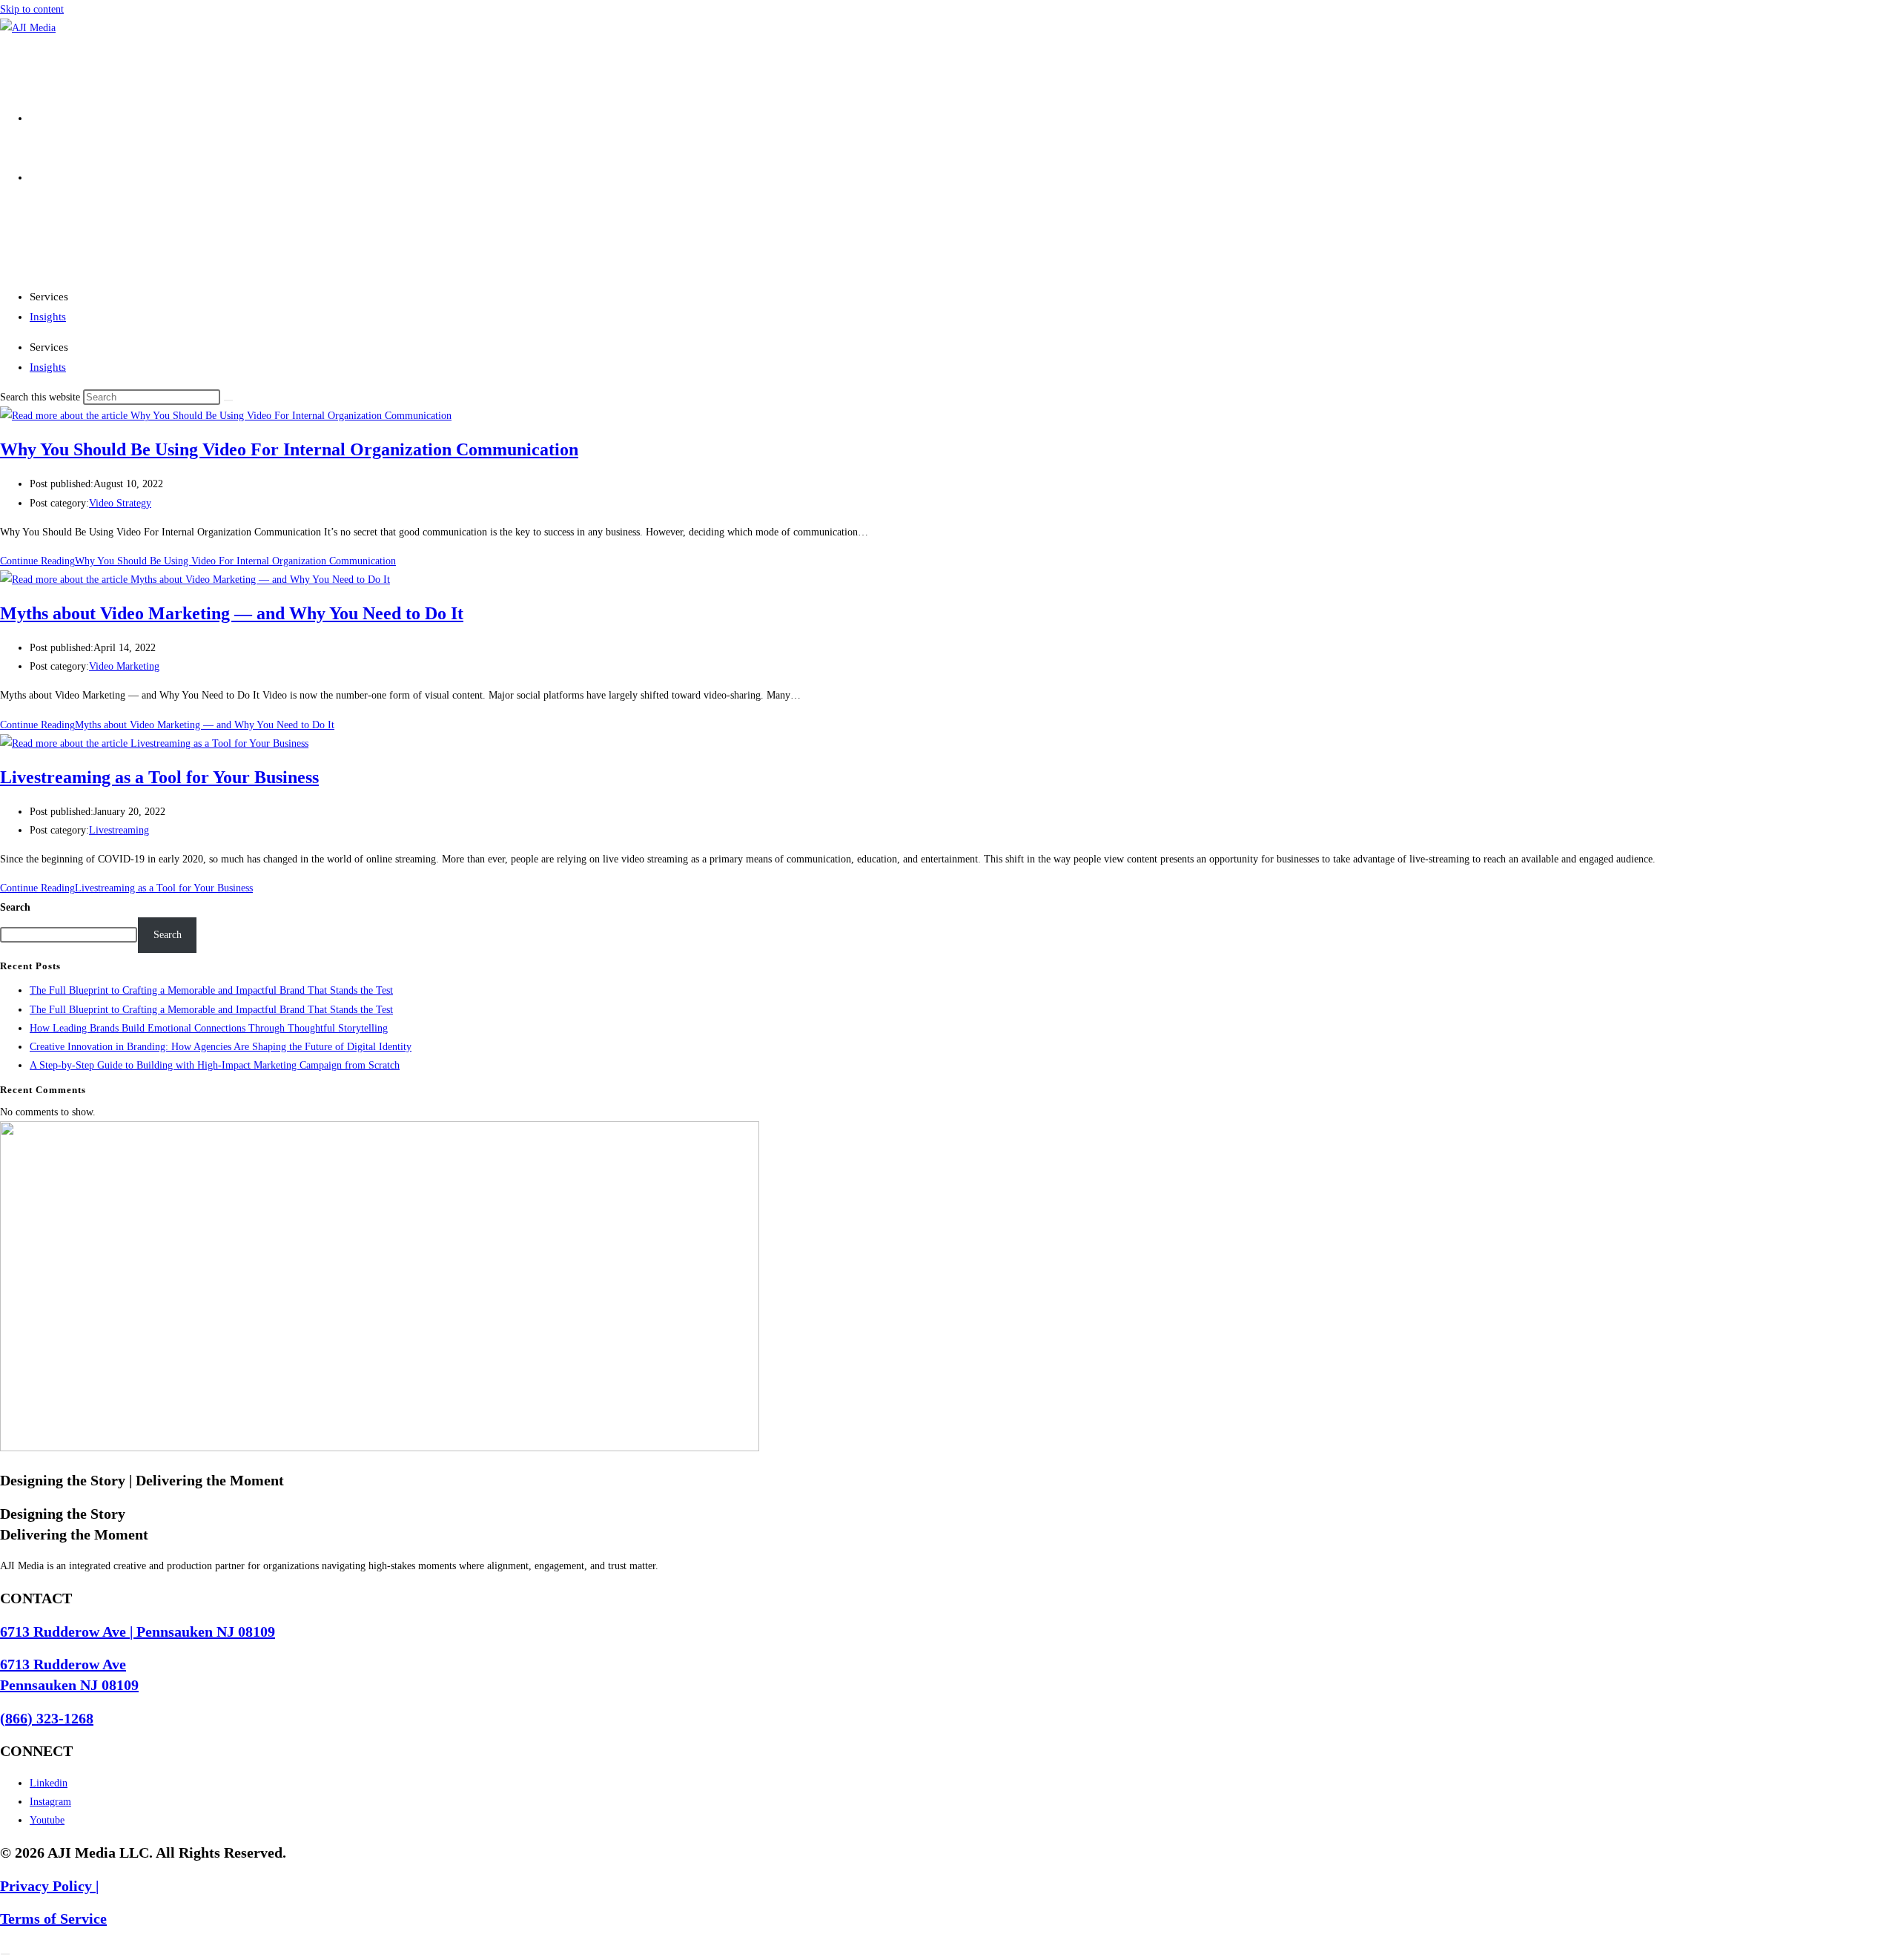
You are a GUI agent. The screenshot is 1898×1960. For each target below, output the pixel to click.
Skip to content (32, 9)
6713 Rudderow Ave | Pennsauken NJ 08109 (138, 1631)
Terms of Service (53, 1918)
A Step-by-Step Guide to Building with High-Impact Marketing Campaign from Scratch (215, 1065)
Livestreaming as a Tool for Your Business (159, 777)
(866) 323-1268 (47, 1718)
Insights (48, 317)
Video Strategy (120, 503)
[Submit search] (228, 400)
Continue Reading (198, 561)
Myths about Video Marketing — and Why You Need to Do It (232, 613)
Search (15, 907)
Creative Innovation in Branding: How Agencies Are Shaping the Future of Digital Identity (221, 1047)
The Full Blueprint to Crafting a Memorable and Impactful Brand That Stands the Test (211, 990)
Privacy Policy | (49, 1886)
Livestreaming (119, 830)
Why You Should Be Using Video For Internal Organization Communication (289, 449)
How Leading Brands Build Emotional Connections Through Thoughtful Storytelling (209, 1028)
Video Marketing (124, 666)
